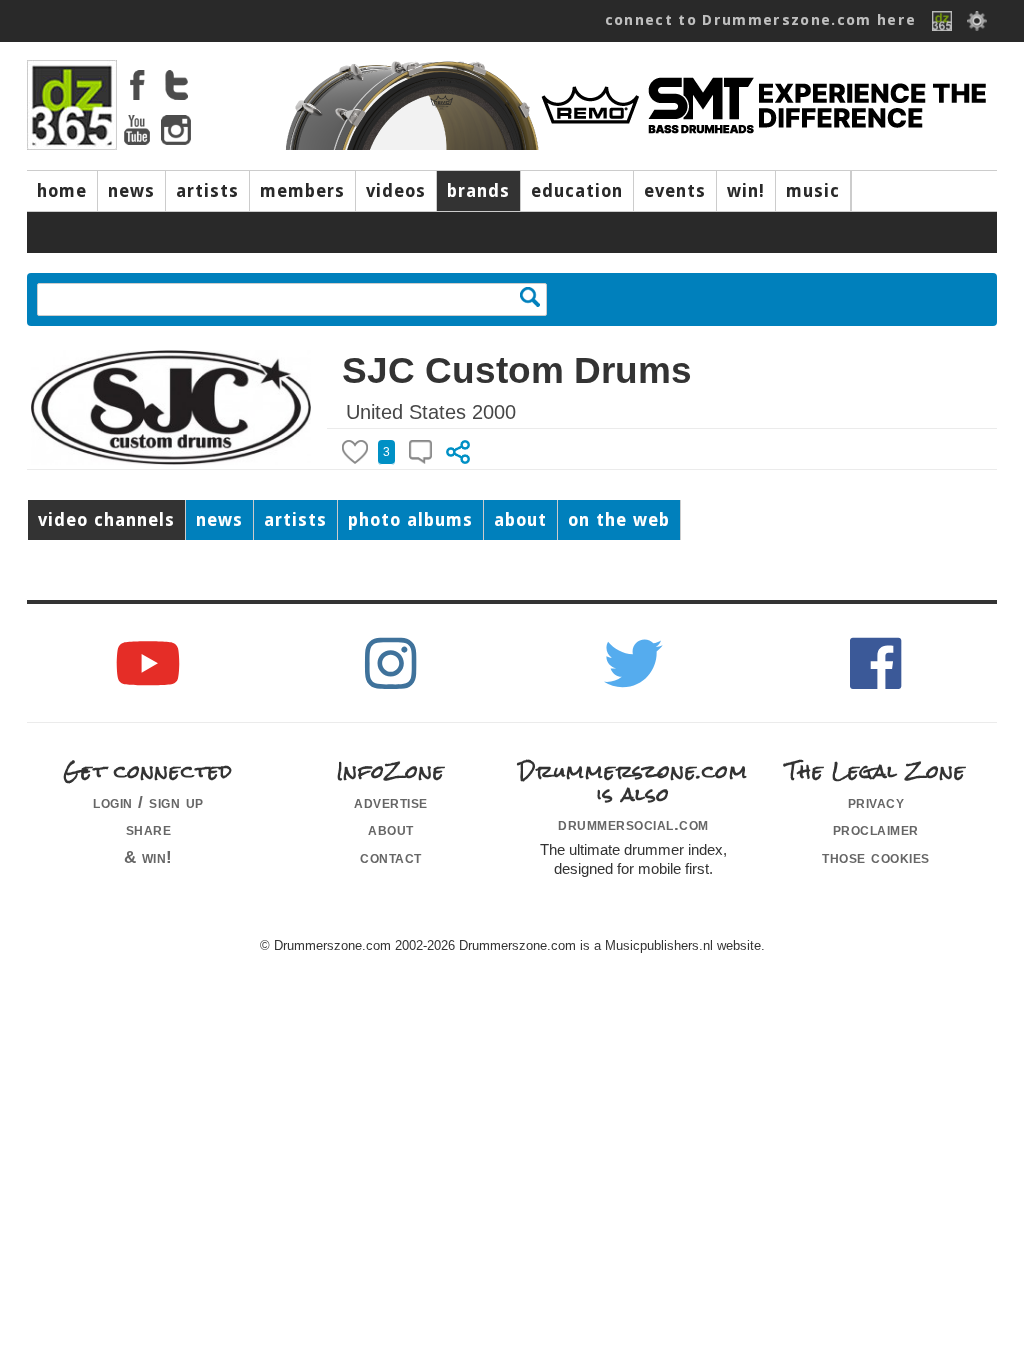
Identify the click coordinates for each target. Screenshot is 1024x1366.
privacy (876, 802)
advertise (391, 802)
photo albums (410, 520)
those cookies (876, 857)
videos (396, 191)
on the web (619, 520)
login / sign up (148, 802)
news (131, 191)
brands (478, 191)
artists (207, 191)
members (302, 191)
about (520, 520)
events (675, 191)
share (149, 829)
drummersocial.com (633, 824)
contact (391, 857)
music (813, 191)
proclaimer (876, 829)
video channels (106, 520)
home (62, 191)
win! (746, 191)
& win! (148, 857)
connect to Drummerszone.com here (761, 20)
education (577, 191)
